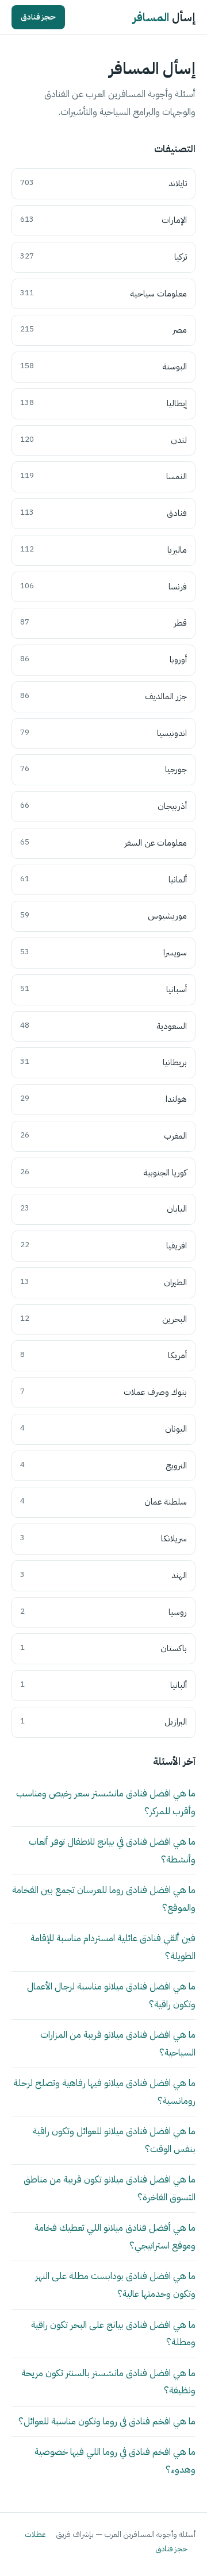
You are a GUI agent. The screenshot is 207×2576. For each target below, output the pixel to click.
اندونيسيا (103, 733)
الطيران (103, 1282)
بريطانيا (103, 1062)
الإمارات (103, 220)
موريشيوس (103, 916)
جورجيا (103, 769)
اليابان (103, 1209)
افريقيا (103, 1245)
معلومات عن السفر (103, 843)
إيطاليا (103, 403)
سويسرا (103, 952)
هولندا (103, 1099)
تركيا (103, 257)
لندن (103, 440)
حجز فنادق (38, 17)
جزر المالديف (103, 696)
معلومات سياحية (103, 294)
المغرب (103, 1136)
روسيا (103, 1612)
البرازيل (103, 1722)
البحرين (103, 1319)
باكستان (103, 1648)
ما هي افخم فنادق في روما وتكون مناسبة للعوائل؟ (107, 2421)
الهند (103, 1575)
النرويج (103, 1466)
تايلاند (103, 183)
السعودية (103, 1026)
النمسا (103, 476)
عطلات (35, 2534)
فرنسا (103, 587)
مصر (103, 330)
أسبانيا (103, 989)
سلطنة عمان (103, 1502)
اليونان (103, 1429)
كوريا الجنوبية (103, 1173)
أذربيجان (103, 806)
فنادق (103, 513)
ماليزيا (103, 550)
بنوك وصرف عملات (103, 1392)
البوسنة (103, 367)
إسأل (164, 17)
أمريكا (103, 1355)
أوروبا (103, 660)
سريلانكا (103, 1538)
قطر (103, 623)
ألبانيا (103, 1685)
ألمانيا (103, 880)
